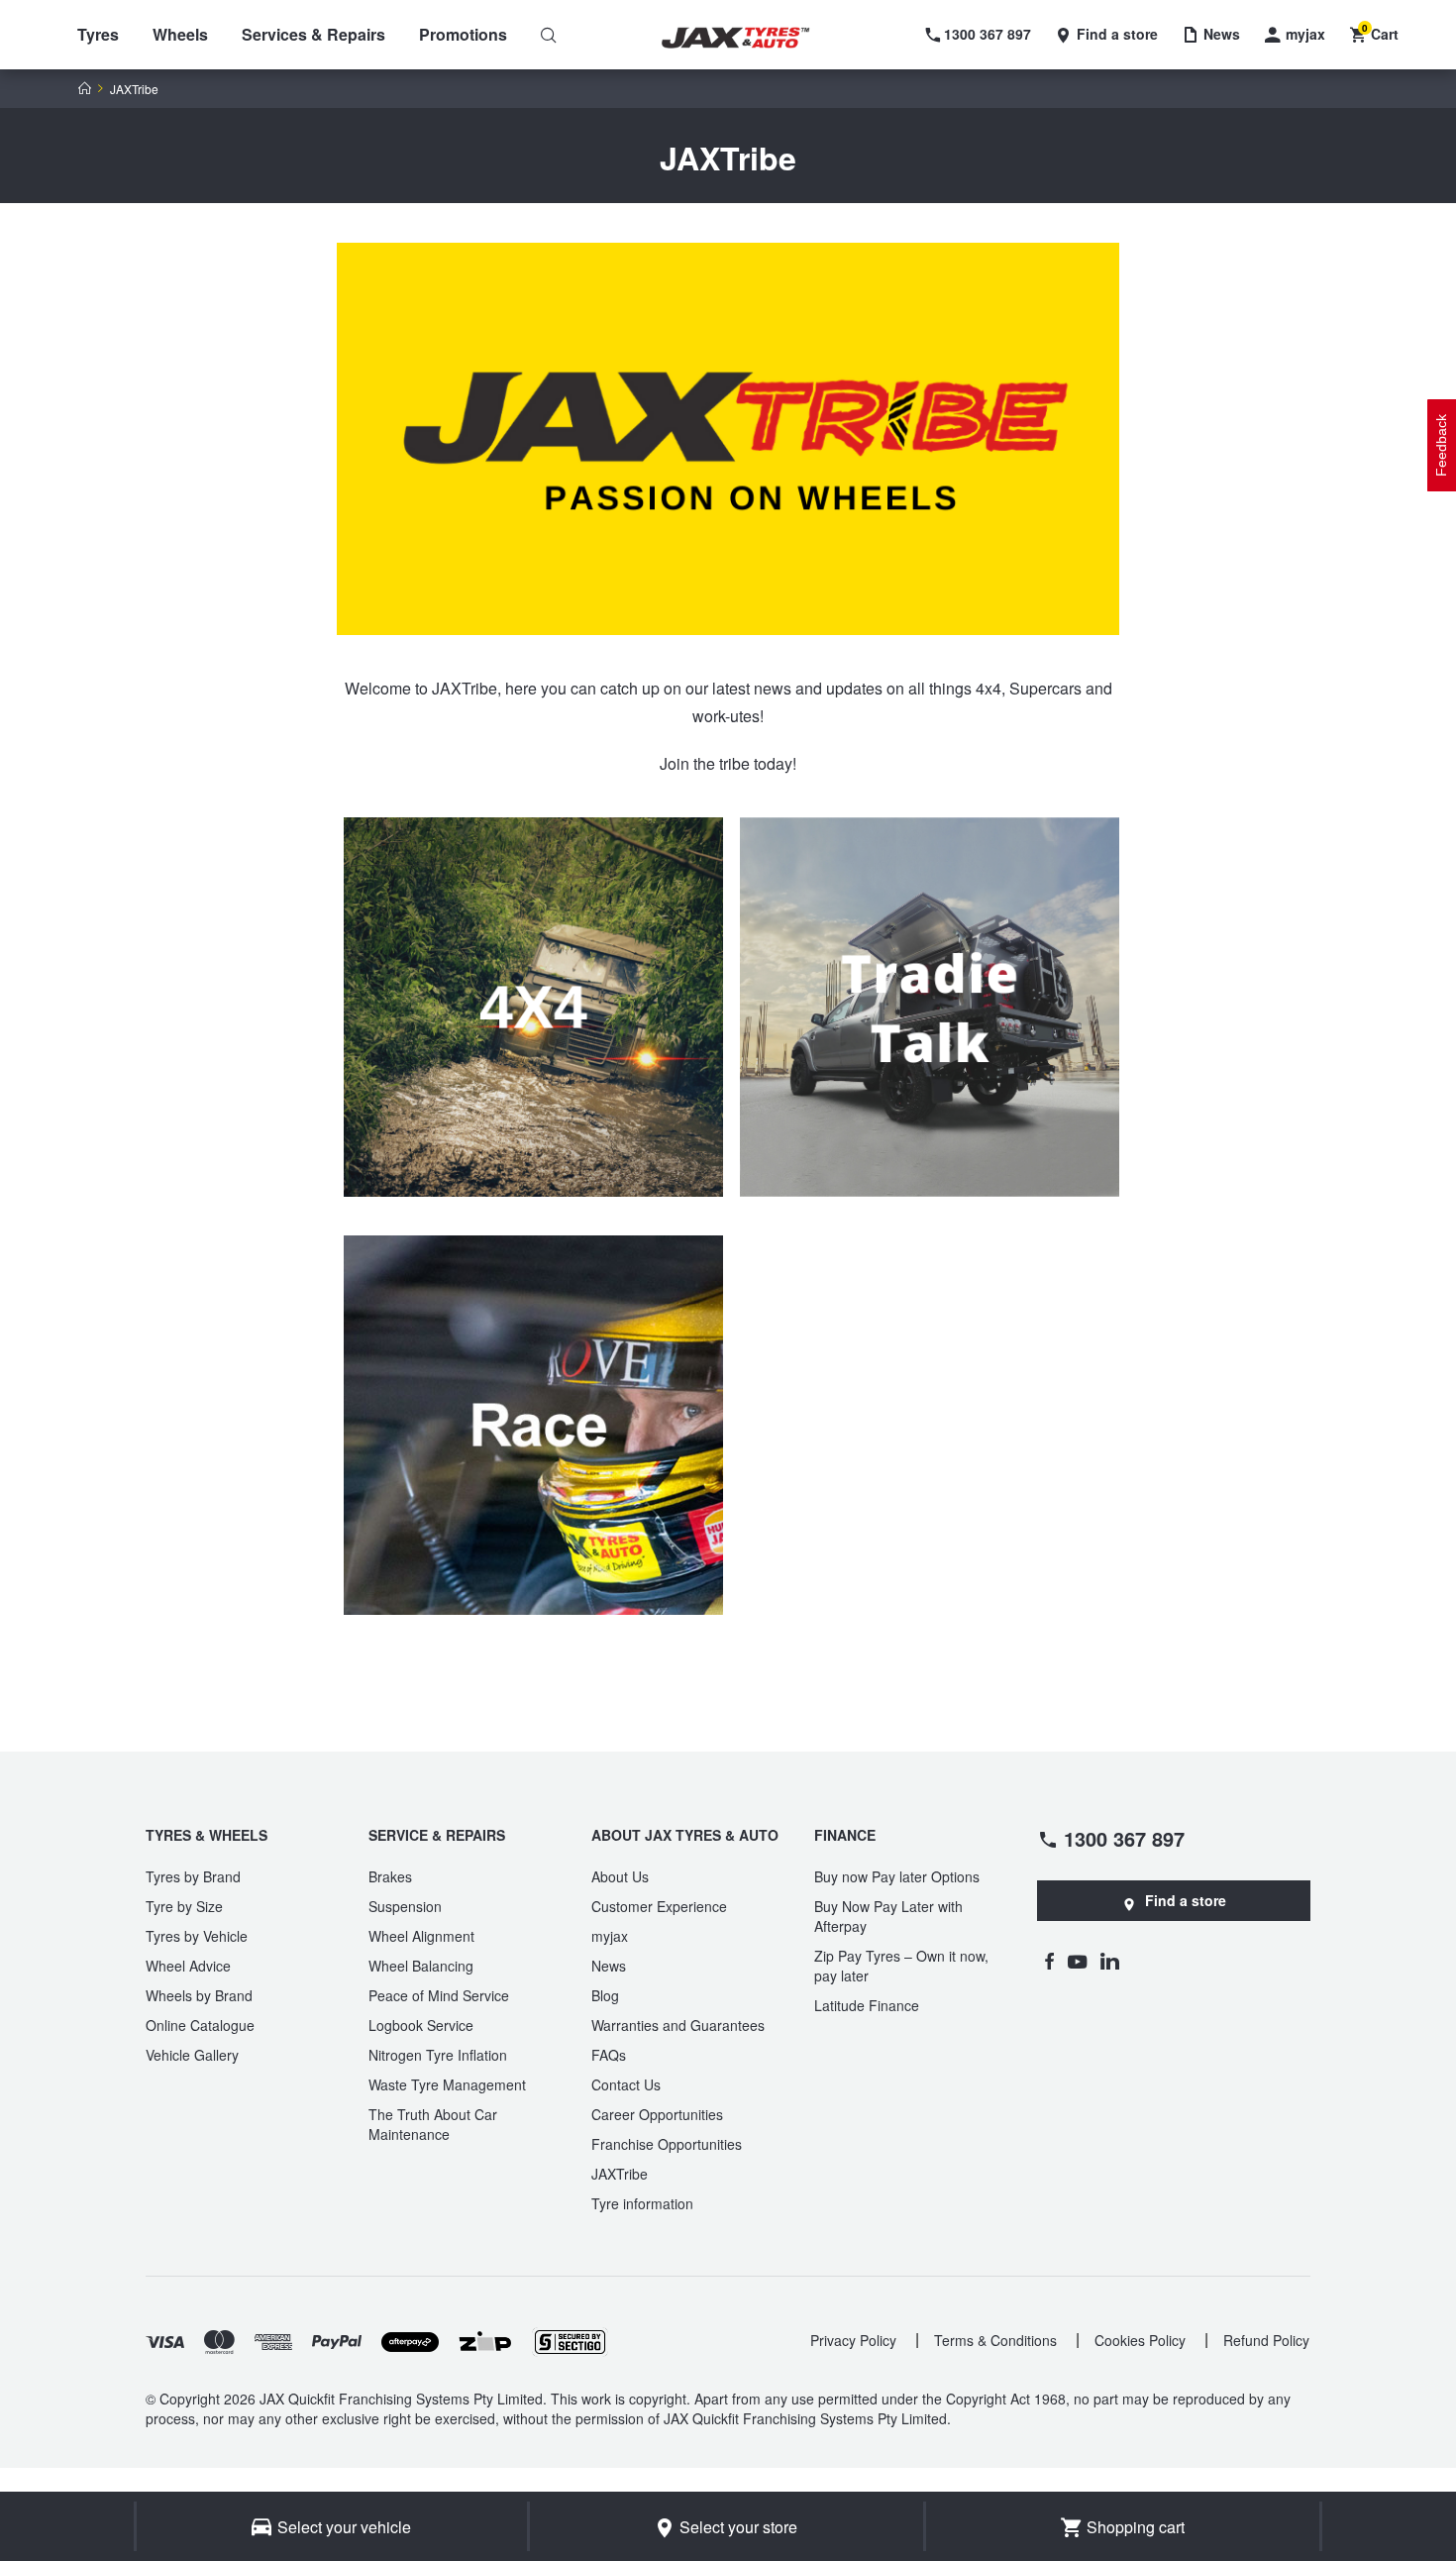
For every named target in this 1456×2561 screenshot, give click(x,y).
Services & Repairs (313, 34)
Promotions (463, 34)
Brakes (390, 1876)
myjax (610, 1936)
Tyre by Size (184, 1906)
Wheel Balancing (421, 1966)
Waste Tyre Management (447, 2084)
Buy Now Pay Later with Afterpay (888, 1916)
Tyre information (642, 2203)
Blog (605, 1995)
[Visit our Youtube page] (1077, 1961)
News (609, 1966)
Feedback (1441, 445)
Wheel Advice (188, 1966)
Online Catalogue (200, 2025)
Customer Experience (659, 1906)
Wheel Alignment (421, 1936)
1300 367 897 (1124, 1838)
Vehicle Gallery (192, 2055)
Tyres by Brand (193, 1876)
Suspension (405, 1906)
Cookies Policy (1140, 2340)
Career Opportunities (657, 2114)
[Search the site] (549, 35)
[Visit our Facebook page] (1049, 1961)
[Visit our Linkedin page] (1110, 1961)
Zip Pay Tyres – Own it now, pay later (901, 1966)
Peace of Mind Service (439, 1995)
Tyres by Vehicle (197, 1936)
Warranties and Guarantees (678, 2025)
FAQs (609, 2055)
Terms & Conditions (995, 2340)
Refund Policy (1266, 2340)
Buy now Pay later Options (897, 1876)
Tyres (98, 34)
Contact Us (626, 2084)
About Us (620, 1876)
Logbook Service (421, 2025)
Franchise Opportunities (667, 2144)
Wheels (180, 34)
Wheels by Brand (199, 1995)
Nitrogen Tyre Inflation (438, 2055)
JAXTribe (620, 2174)
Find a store (1186, 1900)
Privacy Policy (853, 2340)
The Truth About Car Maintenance (433, 2124)
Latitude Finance (867, 2005)
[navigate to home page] (750, 38)
